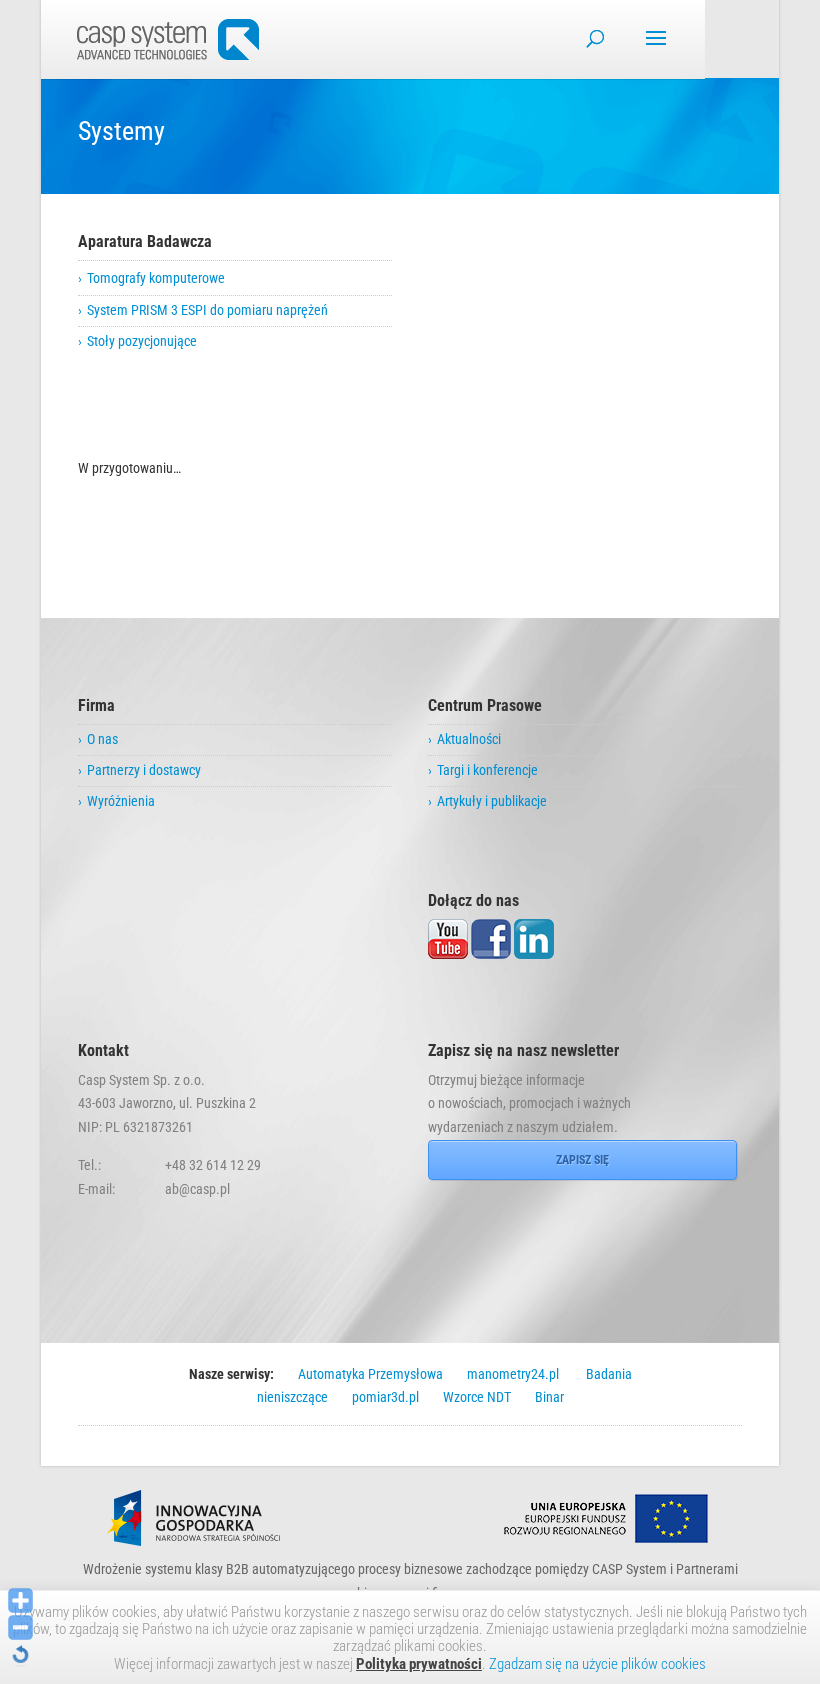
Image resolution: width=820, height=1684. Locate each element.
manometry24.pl (513, 1374)
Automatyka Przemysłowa (370, 1374)
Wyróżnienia (121, 801)
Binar (549, 1397)
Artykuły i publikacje (492, 801)
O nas (102, 739)
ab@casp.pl (197, 1189)
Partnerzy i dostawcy (144, 770)
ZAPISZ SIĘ (582, 1160)
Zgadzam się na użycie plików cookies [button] (597, 1664)
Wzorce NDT (477, 1397)
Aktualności (469, 739)
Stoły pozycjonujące (142, 341)
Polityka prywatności (419, 1664)
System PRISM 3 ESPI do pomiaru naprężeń (207, 310)
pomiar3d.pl (385, 1397)
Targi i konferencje (487, 770)
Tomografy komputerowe (156, 278)
